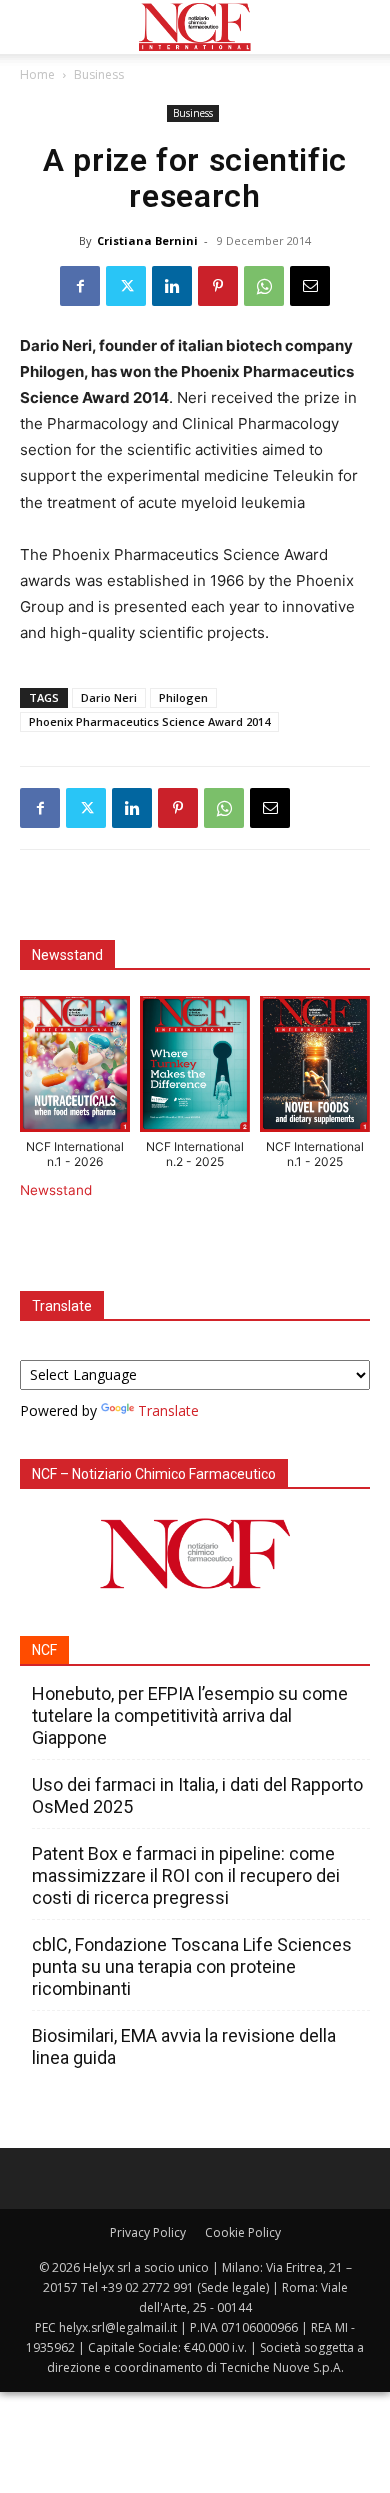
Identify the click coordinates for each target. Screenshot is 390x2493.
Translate (168, 1410)
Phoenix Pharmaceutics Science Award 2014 (149, 721)
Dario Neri (109, 697)
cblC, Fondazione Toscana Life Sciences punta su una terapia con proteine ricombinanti (192, 1966)
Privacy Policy (148, 2232)
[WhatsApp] (264, 286)
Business (99, 74)
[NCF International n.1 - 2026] (75, 1068)
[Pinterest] (218, 286)
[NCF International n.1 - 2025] (315, 1068)
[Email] (310, 286)
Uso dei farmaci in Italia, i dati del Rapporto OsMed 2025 (197, 1795)
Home (37, 74)
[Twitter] (126, 286)
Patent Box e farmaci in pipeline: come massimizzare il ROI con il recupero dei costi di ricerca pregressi (186, 1875)
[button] (34, 27)
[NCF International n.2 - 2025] (195, 1068)
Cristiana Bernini (147, 240)
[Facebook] (80, 286)
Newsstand (56, 1190)
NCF (44, 1650)
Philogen (183, 697)
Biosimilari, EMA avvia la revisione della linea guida (184, 2046)
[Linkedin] (172, 286)
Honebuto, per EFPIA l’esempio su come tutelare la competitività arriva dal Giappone (190, 1715)
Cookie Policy (243, 2232)
